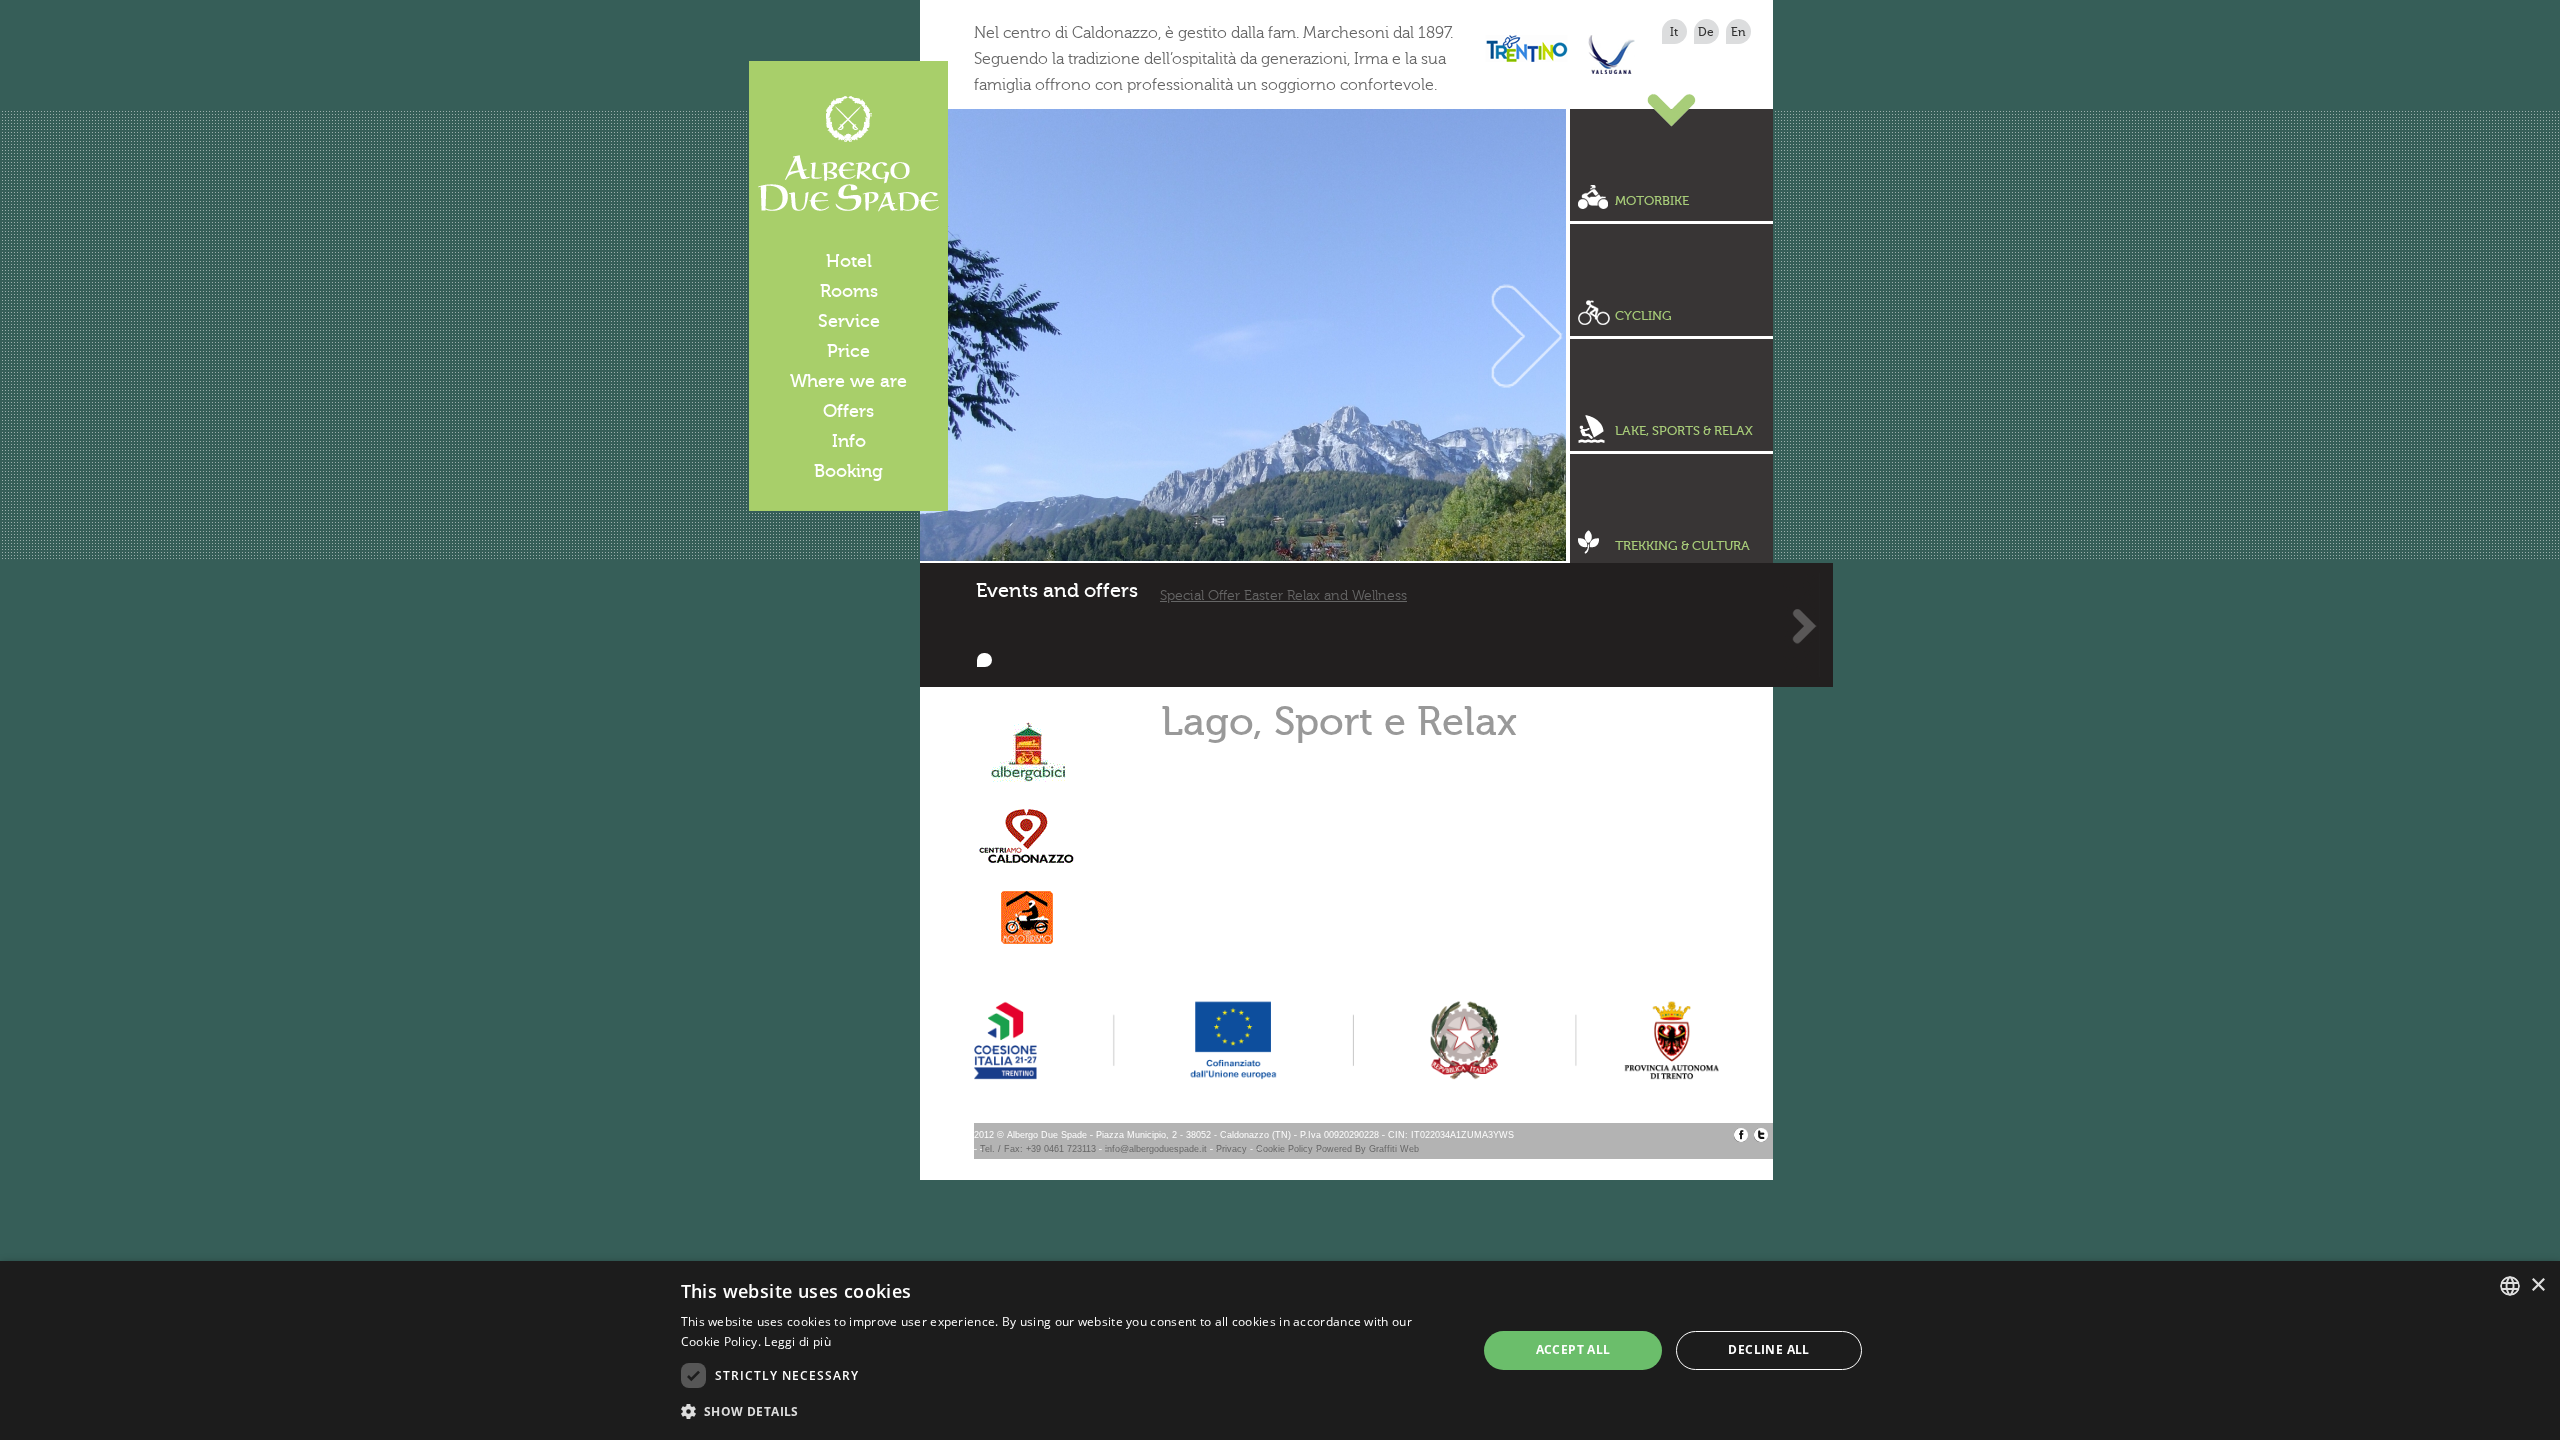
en (1738, 32)
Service (849, 321)
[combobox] (2510, 1286)
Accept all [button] (1573, 1349)
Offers (848, 411)
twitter (1761, 1135)
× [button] (2537, 1285)
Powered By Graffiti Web (1367, 1149)
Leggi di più (797, 1341)
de (1706, 32)
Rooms (849, 291)
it (1674, 32)
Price (848, 351)
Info (849, 441)
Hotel (849, 261)
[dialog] (1280, 1350)
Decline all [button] (1768, 1349)
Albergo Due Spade (848, 154)
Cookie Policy (1284, 1149)
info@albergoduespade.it (1156, 1149)
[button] (1067, 1412)
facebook (1741, 1135)
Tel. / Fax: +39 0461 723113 (1038, 1149)
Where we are (848, 381)
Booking (848, 471)
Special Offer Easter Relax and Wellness (1283, 595)
